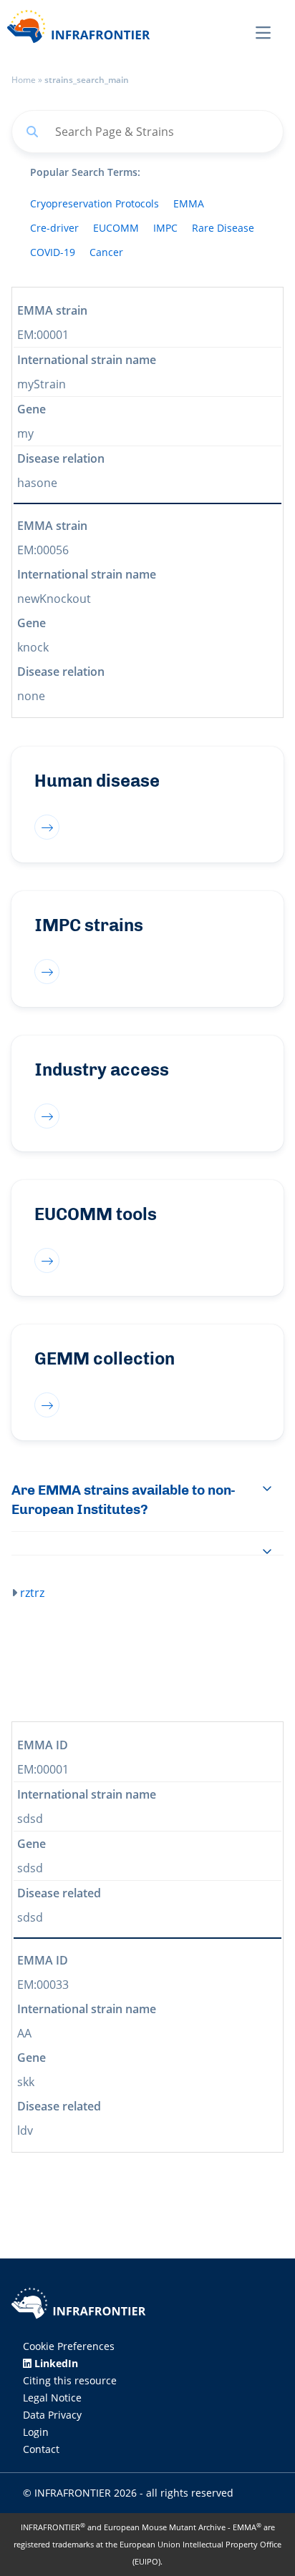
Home (24, 80)
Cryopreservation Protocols (95, 203)
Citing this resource (70, 2380)
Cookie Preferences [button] (69, 2346)
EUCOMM (116, 228)
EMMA (189, 203)
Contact (41, 2449)
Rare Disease (223, 228)
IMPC (165, 228)
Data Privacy (52, 2415)
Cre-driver (54, 228)
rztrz (32, 1593)
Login (36, 2432)
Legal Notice (52, 2398)
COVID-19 (53, 252)
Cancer (106, 252)
